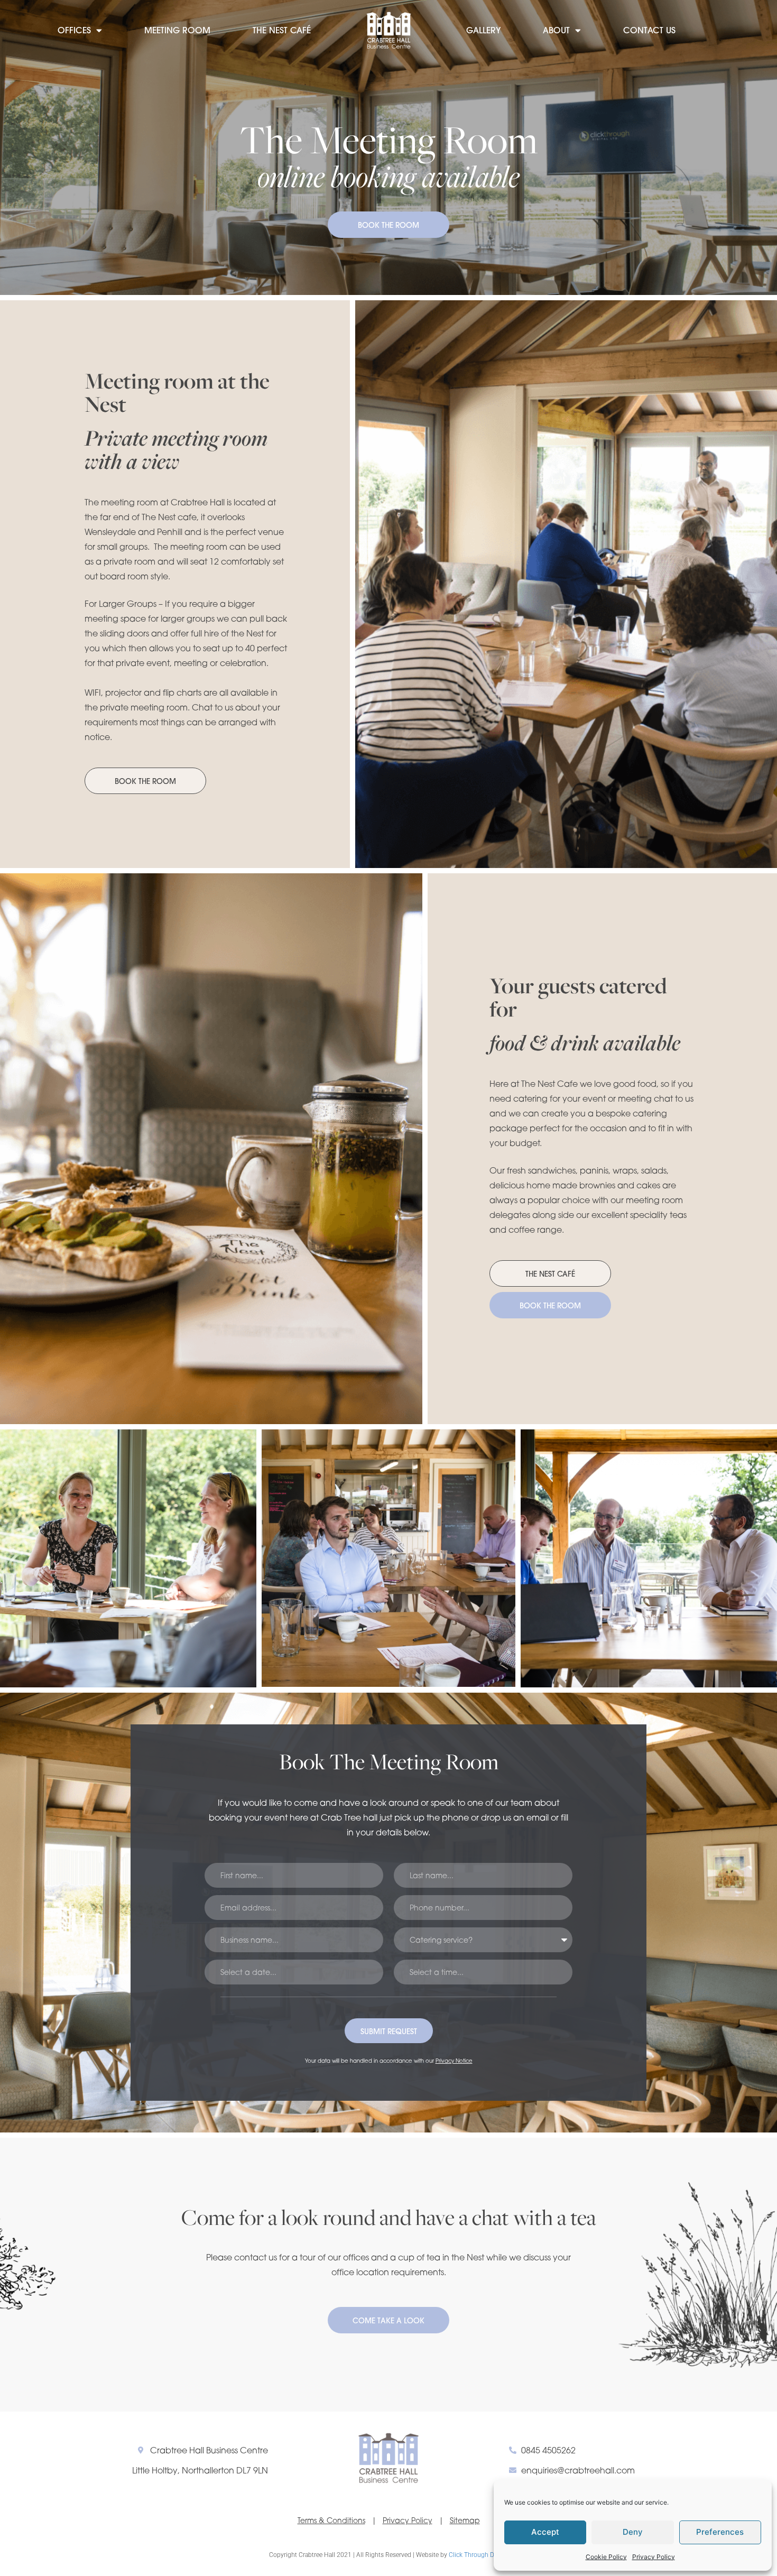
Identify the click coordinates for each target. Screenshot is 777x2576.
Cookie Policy (606, 2557)
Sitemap (465, 2520)
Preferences (720, 2532)
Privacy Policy (654, 2557)
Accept (545, 2532)
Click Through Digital (478, 2555)
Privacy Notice (454, 2061)
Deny (633, 2532)
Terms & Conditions (331, 2520)
